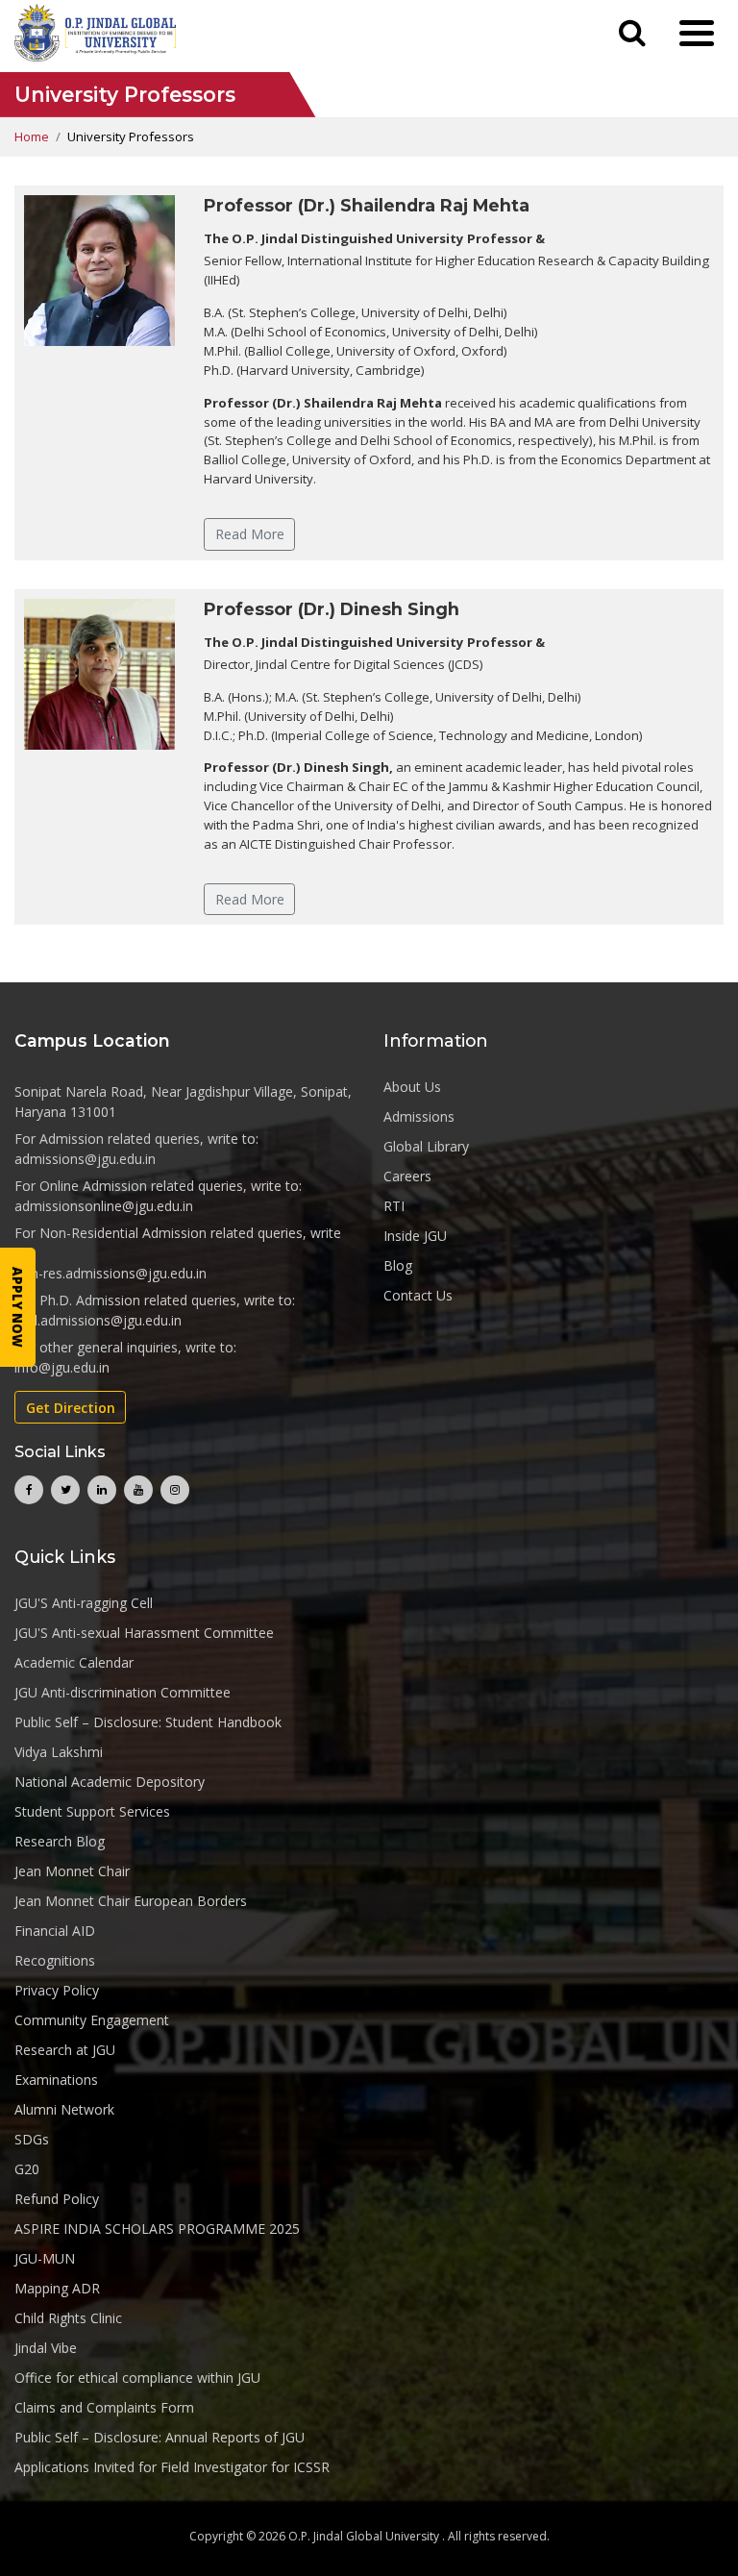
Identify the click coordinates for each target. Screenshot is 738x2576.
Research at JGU (65, 2050)
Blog (398, 1265)
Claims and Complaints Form (104, 2407)
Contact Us (418, 1295)
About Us (412, 1087)
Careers (407, 1176)
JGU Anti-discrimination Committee (123, 1692)
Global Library (426, 1146)
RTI (394, 1206)
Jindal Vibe (46, 2348)
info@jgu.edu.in (62, 1367)
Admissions (419, 1116)
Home (32, 136)
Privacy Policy (57, 1990)
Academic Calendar (74, 1662)
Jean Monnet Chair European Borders (131, 1901)
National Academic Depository (110, 1782)
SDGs (32, 2139)
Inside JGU (415, 1236)
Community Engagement (92, 2020)
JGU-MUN (45, 2258)
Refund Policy (57, 2199)
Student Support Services (92, 1811)
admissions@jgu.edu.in (85, 1159)
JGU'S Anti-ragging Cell (84, 1603)
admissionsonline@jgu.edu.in (104, 1206)
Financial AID (55, 1931)
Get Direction (71, 1408)
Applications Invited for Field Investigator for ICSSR (172, 2467)
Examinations (56, 2080)
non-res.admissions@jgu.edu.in (111, 1273)
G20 (27, 2169)
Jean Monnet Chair (72, 1871)
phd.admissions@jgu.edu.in (98, 1320)
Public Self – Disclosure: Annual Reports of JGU (160, 2437)
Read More (250, 534)
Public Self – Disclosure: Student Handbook (148, 1722)
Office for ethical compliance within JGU (137, 2378)
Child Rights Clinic (68, 2318)
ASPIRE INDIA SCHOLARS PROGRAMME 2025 (157, 2229)
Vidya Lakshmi (59, 1752)
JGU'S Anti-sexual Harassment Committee (144, 1633)
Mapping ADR (57, 2288)
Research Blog (60, 1841)
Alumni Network (64, 2109)
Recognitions (55, 1960)
